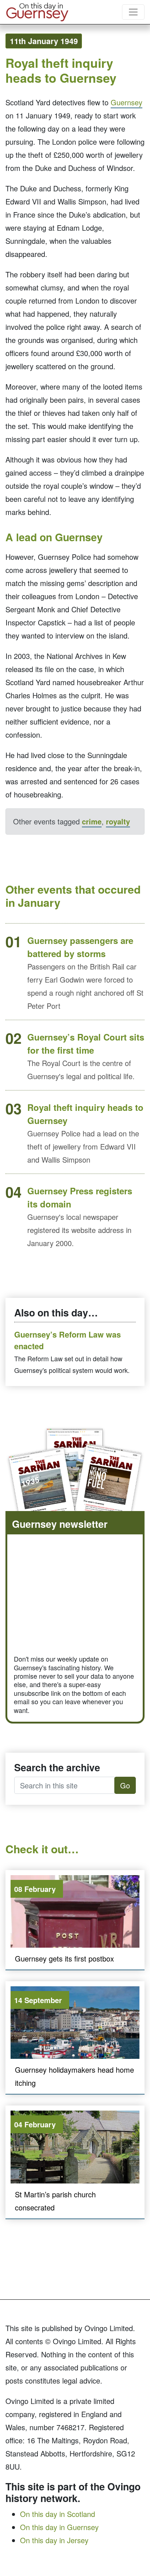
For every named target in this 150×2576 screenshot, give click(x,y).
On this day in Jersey (54, 2540)
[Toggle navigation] (133, 12)
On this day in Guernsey (59, 2527)
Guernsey (127, 102)
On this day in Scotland (58, 2514)
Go (125, 1785)
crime (92, 821)
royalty (118, 821)
